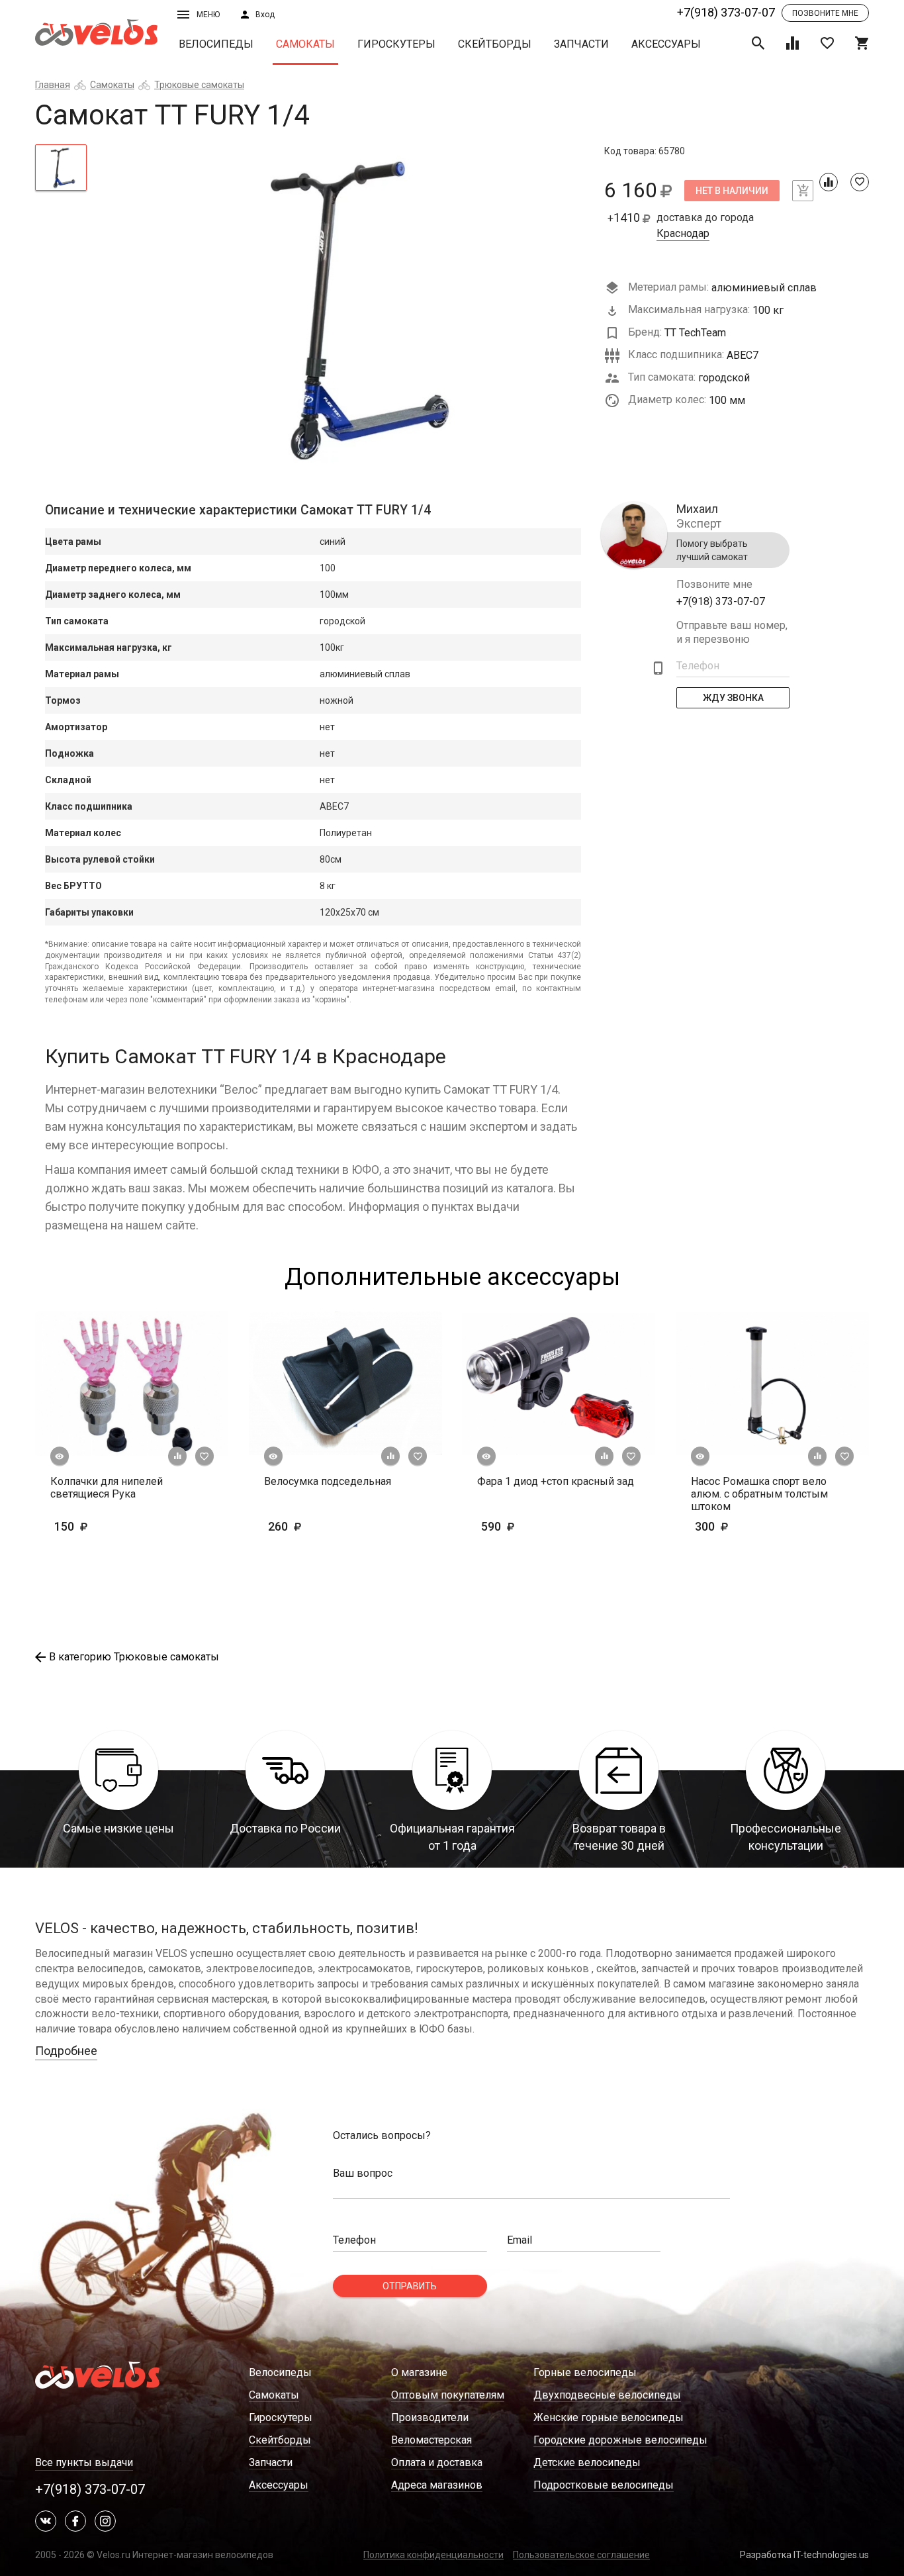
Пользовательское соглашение (581, 2555)
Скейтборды (495, 44)
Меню (208, 15)
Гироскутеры (396, 44)
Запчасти (581, 44)
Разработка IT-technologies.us (804, 2555)
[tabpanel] (346, 310)
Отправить (410, 2286)
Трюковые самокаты (199, 85)
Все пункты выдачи (84, 2462)
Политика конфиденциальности (433, 2555)
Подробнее (66, 2051)
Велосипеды (216, 44)
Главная (53, 85)
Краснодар (683, 234)
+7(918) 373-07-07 (726, 12)
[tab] (61, 167)
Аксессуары (666, 44)
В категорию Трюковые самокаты (134, 1657)
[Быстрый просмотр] (60, 1456)
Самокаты (305, 44)
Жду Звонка (733, 698)
